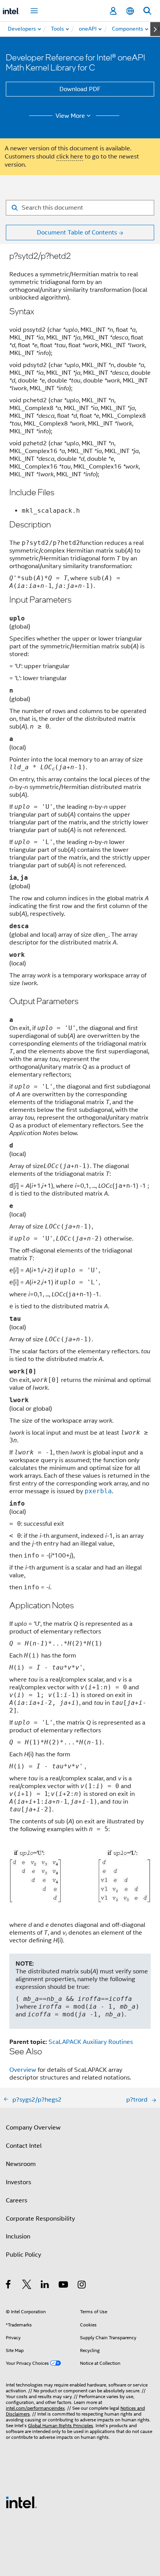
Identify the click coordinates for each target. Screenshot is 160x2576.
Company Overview (33, 2128)
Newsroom (21, 2164)
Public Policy (23, 2255)
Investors (18, 2182)
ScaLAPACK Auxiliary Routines (91, 2042)
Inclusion (18, 2237)
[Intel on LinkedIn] (45, 2286)
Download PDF (80, 89)
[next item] (155, 29)
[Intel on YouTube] (64, 2286)
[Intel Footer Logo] (21, 2502)
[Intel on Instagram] (82, 2286)
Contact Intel (24, 2146)
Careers (17, 2200)
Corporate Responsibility (40, 2219)
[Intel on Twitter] (27, 2286)
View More (70, 116)
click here (70, 157)
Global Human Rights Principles (61, 2425)
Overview (23, 2070)
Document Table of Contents (77, 233)
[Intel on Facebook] (9, 2286)
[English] (130, 11)
